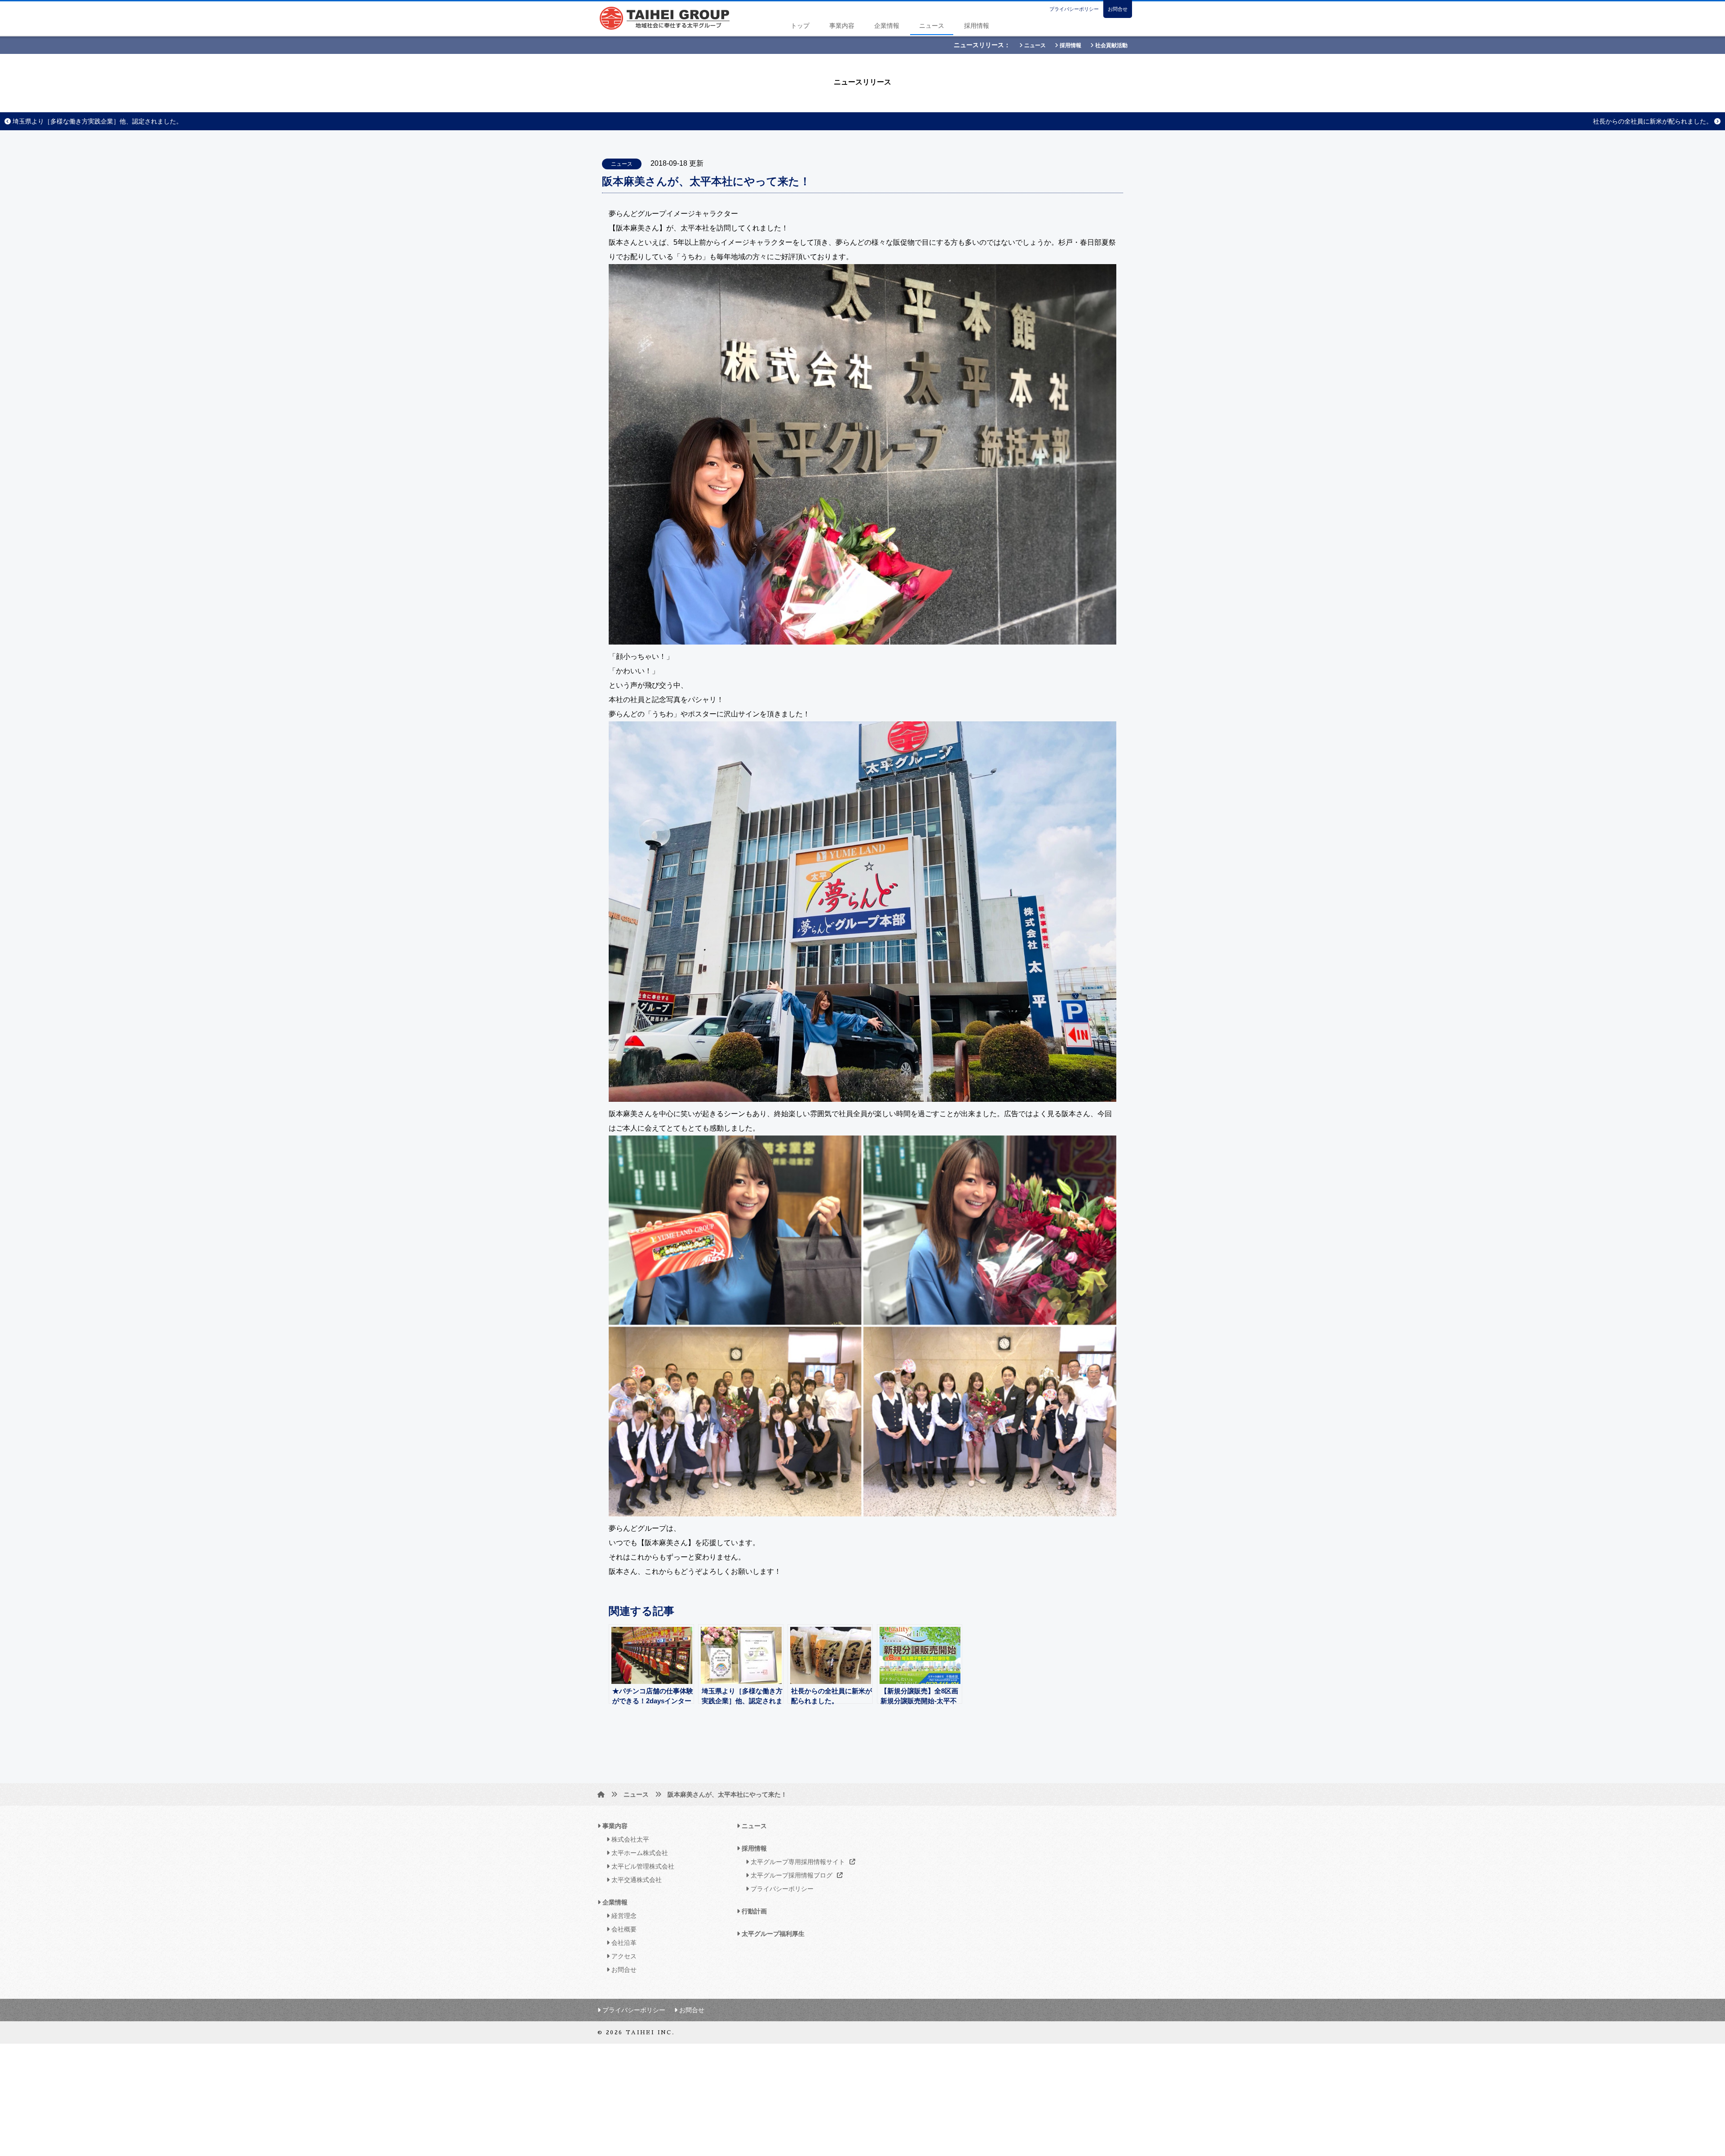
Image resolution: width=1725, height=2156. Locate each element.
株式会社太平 (629, 1839)
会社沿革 (623, 1943)
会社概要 (623, 1929)
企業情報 (887, 26)
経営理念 (623, 1916)
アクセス (623, 1956)
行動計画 (753, 1911)
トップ (800, 26)
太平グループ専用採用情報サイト (797, 1862)
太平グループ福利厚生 (772, 1934)
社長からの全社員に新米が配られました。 (1654, 121)
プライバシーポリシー (1074, 9)
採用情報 (977, 26)
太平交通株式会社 (636, 1880)
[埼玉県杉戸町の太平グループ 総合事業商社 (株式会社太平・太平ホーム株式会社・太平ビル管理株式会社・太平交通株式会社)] (601, 1794)
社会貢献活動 (1111, 45)
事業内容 (842, 26)
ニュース (932, 26)
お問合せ (1118, 9)
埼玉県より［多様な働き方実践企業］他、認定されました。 (97, 121)
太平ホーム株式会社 (639, 1853)
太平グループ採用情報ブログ (791, 1875)
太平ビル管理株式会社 (642, 1866)
